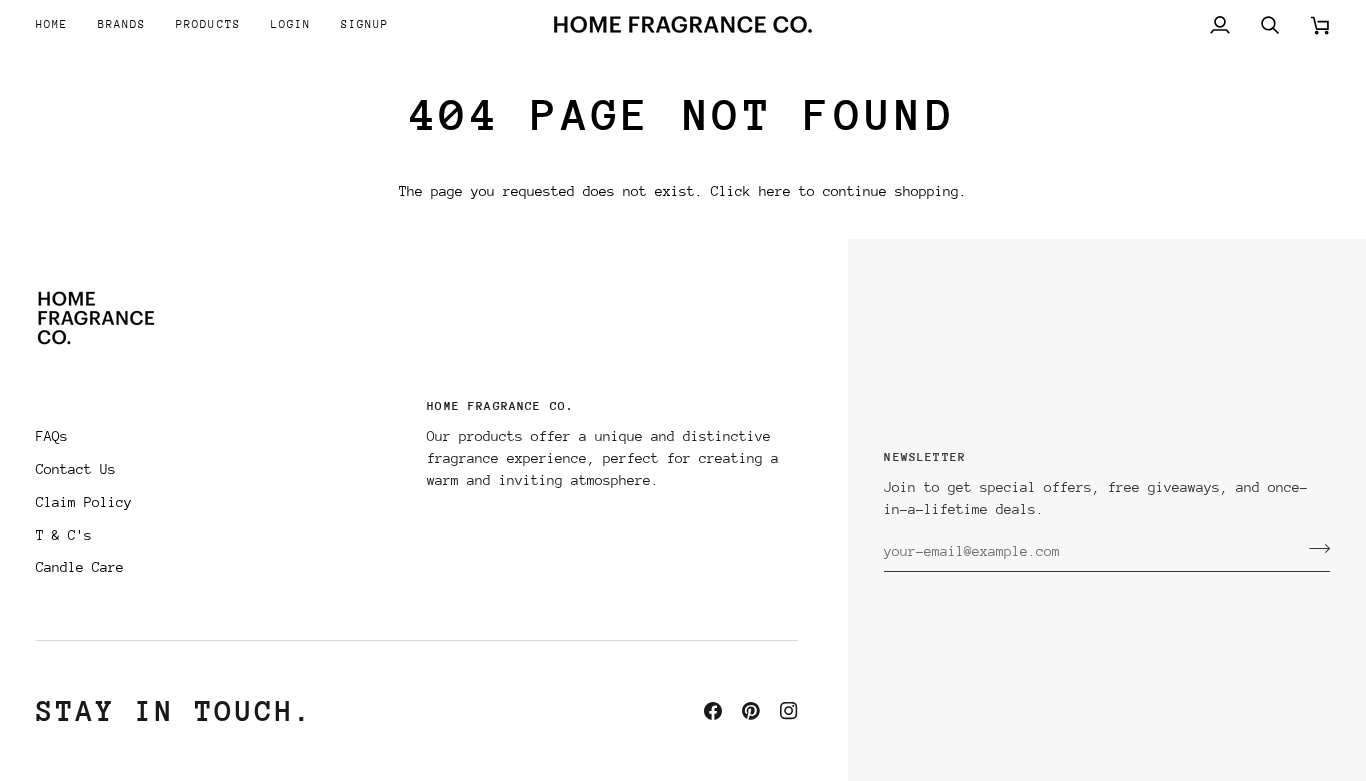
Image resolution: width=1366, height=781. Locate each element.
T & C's (64, 535)
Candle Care (80, 567)
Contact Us (76, 469)
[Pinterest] (751, 711)
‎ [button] (221, 412)
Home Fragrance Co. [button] (500, 406)
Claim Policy (84, 502)
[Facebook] (713, 711)
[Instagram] (789, 711)
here (775, 191)
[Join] (1313, 549)
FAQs (52, 436)
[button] (122, 24)
